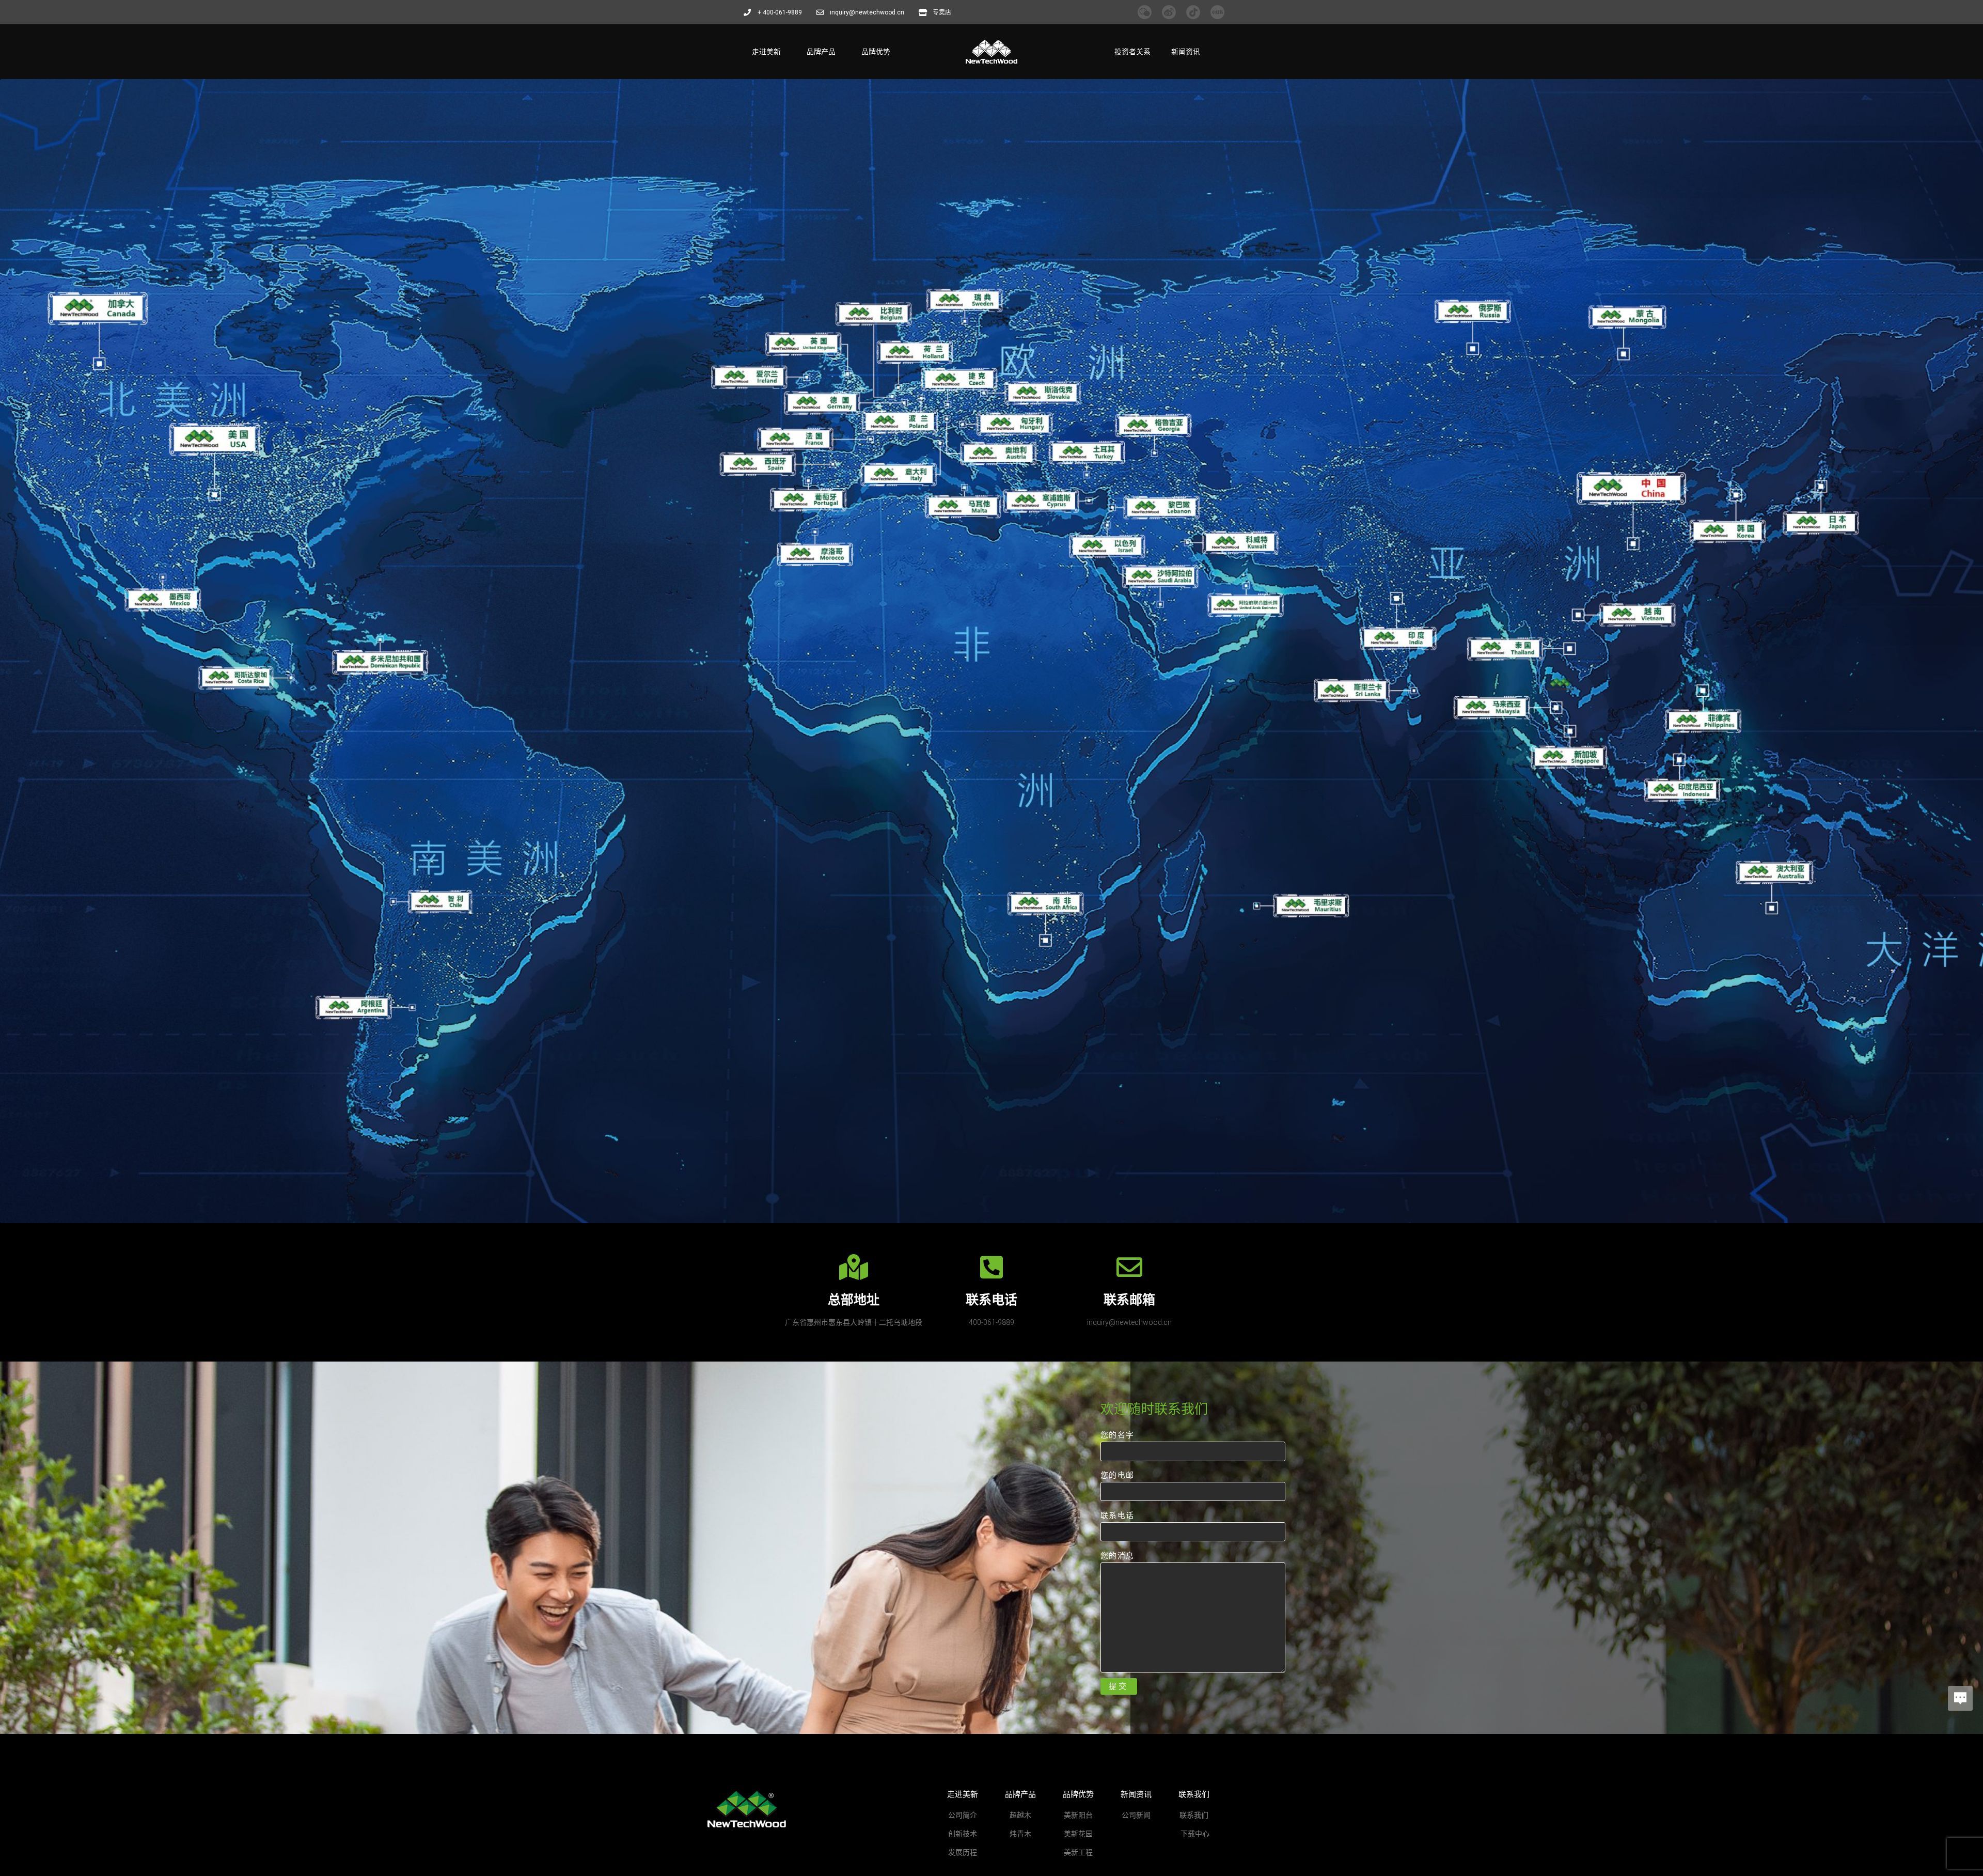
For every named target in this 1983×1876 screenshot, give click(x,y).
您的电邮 (1117, 1475)
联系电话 (1117, 1515)
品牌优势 (876, 52)
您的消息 (1117, 1555)
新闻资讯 (1186, 52)
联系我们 (1194, 1794)
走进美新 (766, 52)
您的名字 (1117, 1435)
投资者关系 (1132, 52)
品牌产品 (821, 52)
